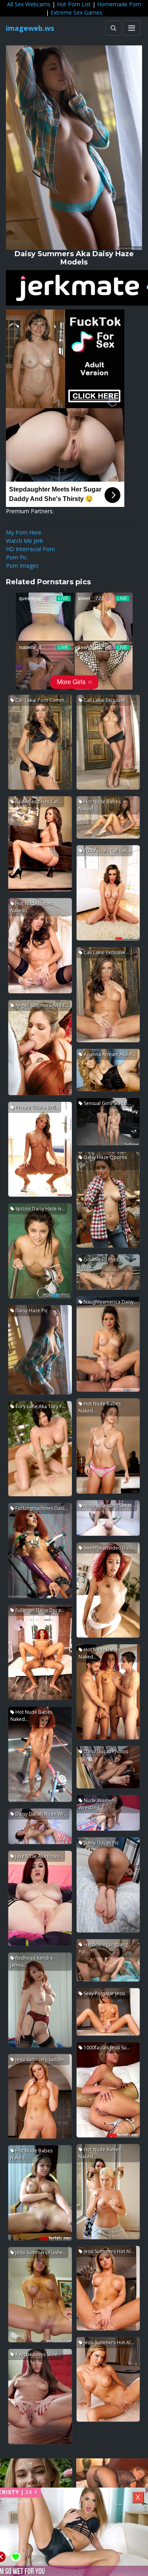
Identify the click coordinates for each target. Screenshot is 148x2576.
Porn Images (22, 566)
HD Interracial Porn (30, 549)
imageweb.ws (30, 28)
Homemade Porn (119, 4)
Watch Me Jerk (24, 541)
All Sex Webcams (29, 4)
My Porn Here (24, 532)
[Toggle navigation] (132, 28)
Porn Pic (17, 557)
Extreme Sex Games (76, 12)
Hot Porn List (74, 4)
